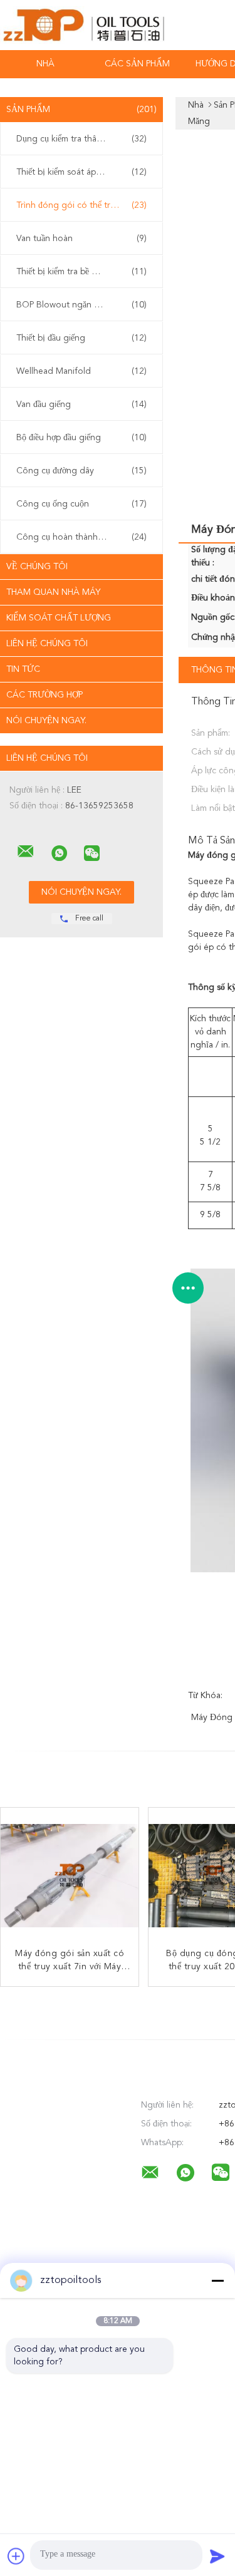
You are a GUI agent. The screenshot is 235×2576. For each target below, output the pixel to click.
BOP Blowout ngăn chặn (81, 305)
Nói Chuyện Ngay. (46, 721)
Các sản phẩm (137, 64)
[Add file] (16, 2556)
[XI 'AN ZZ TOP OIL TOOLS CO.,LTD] (26, 852)
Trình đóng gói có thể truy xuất (81, 205)
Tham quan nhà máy (53, 592)
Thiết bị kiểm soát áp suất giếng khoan (85, 172)
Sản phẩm (81, 110)
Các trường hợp (44, 695)
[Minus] (217, 2280)
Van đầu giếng (81, 404)
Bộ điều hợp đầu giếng (81, 438)
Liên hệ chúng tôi (47, 644)
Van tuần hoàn (81, 239)
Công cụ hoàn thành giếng (81, 537)
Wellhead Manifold (81, 371)
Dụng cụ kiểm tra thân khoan (81, 139)
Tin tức (23, 669)
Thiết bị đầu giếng (81, 338)
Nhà (45, 64)
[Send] (217, 2556)
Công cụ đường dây (81, 471)
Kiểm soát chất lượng (59, 618)
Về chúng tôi (37, 567)
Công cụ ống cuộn (81, 504)
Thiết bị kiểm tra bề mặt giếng (81, 272)
